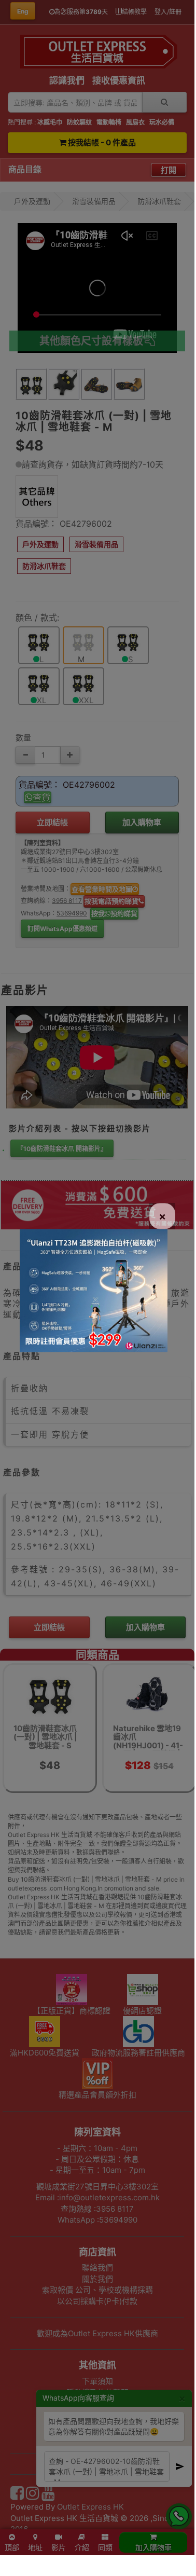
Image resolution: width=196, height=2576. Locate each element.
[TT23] (94, 1290)
